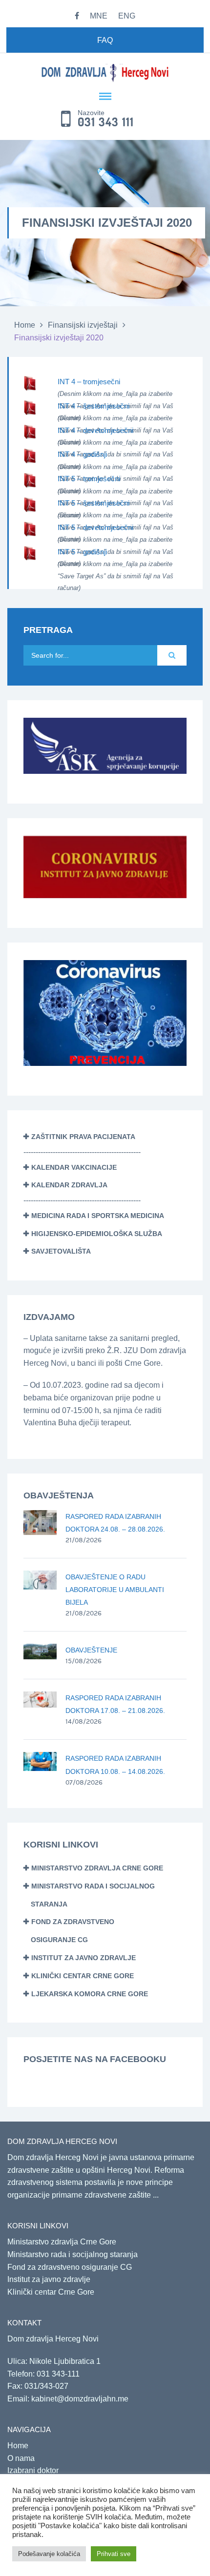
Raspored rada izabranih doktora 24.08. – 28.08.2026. (115, 1523)
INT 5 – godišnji (82, 552)
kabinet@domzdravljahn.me (80, 2399)
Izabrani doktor (33, 2470)
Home (25, 325)
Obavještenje (91, 1650)
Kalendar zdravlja (69, 1185)
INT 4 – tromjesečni (89, 382)
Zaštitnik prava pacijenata (83, 1137)
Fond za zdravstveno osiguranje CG (70, 2267)
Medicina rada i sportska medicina (98, 1216)
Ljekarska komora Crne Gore (90, 1994)
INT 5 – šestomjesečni (94, 503)
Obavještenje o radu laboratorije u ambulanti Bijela (115, 1590)
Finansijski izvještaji (83, 325)
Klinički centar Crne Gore (83, 1976)
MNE (99, 16)
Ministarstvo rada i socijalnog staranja (73, 2254)
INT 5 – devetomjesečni (95, 527)
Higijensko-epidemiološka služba (97, 1234)
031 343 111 (106, 122)
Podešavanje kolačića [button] (49, 2554)
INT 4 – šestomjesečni (94, 406)
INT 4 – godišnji (82, 454)
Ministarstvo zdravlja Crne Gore (97, 1868)
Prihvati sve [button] (114, 2554)
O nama (21, 2458)
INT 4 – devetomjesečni (95, 430)
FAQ (105, 40)
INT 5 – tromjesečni (89, 479)
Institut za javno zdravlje (84, 1958)
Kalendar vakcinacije (74, 1167)
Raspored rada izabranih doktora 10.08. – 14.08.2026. (115, 1765)
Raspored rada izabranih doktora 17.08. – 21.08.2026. (115, 1704)
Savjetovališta (61, 1251)
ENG (127, 16)
